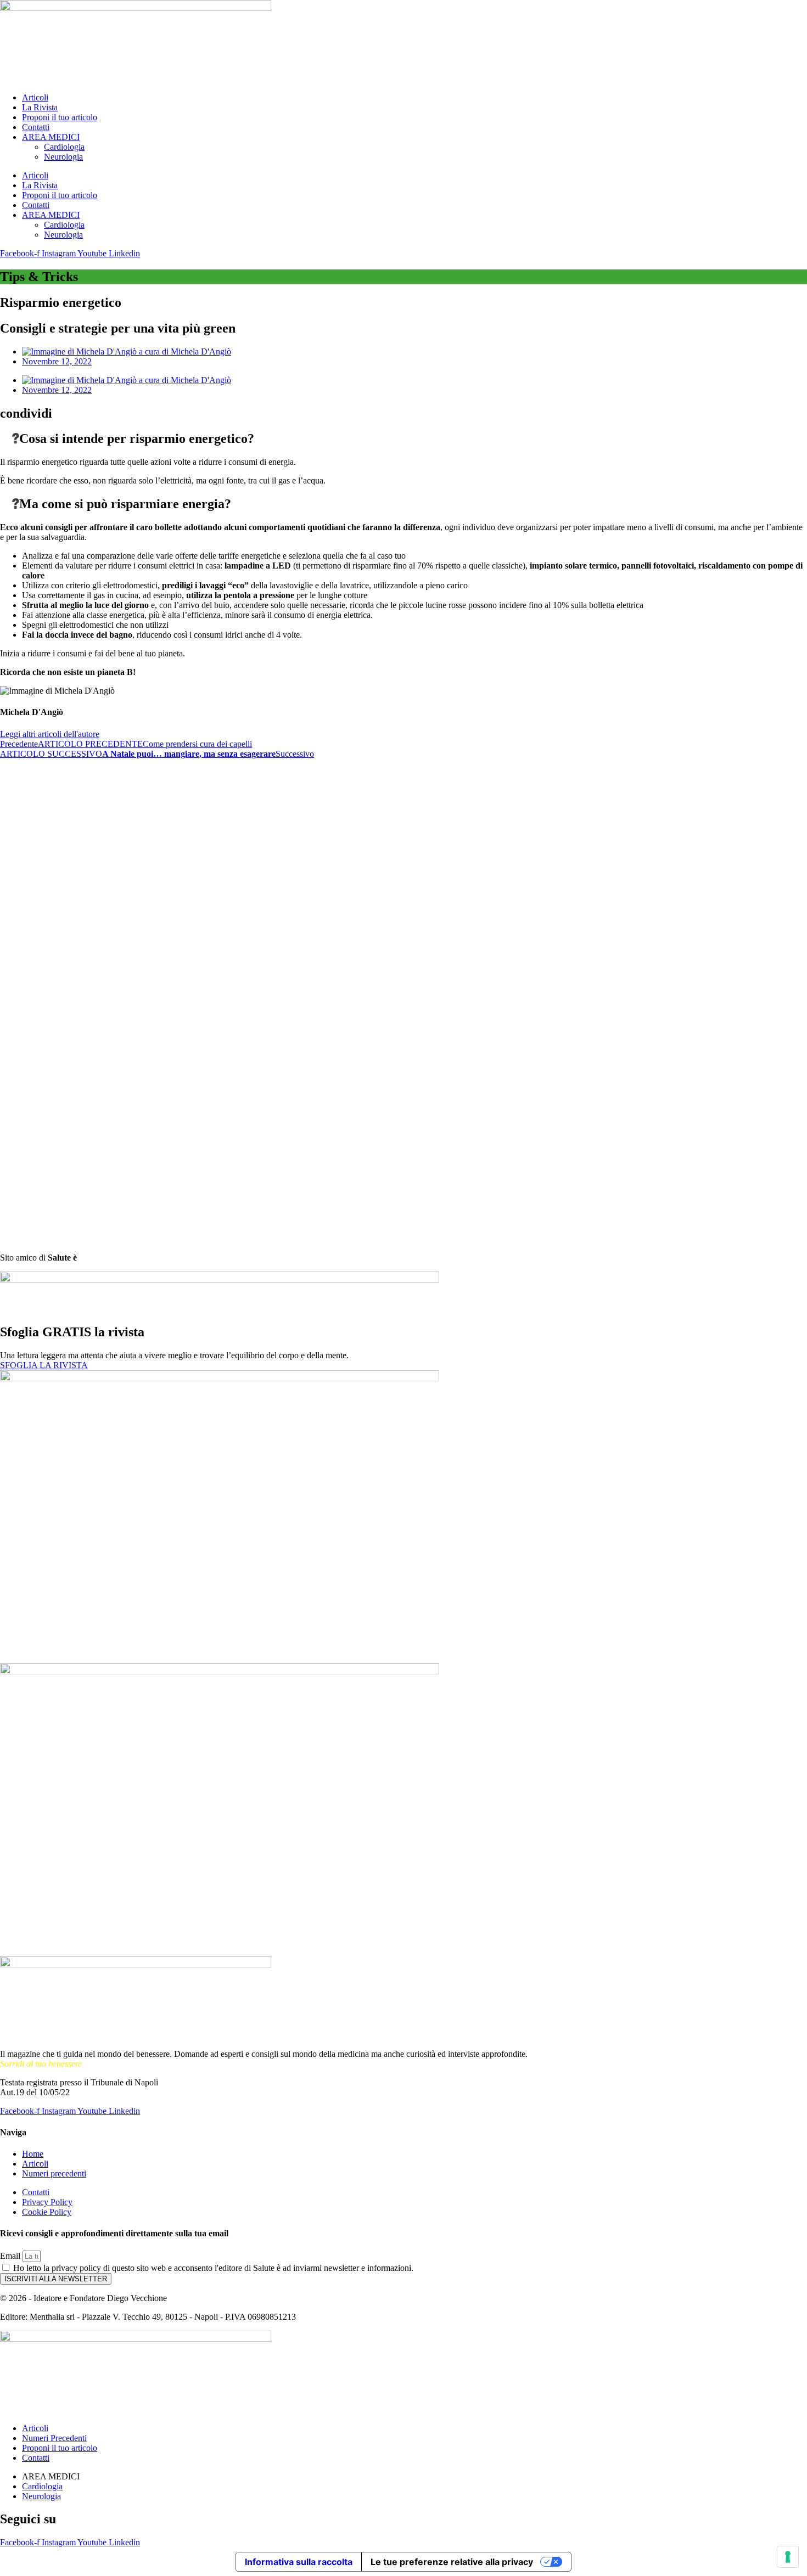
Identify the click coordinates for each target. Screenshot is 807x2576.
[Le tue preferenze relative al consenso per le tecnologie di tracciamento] (788, 2557)
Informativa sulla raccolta (299, 2562)
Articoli (35, 97)
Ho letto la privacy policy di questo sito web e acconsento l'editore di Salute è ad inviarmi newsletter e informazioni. (213, 2268)
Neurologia (63, 157)
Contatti (36, 127)
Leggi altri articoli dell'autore (50, 734)
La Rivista (40, 107)
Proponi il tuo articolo (60, 117)
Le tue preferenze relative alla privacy (452, 2562)
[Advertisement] (33, 924)
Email (11, 2256)
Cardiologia (64, 147)
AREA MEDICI (51, 137)
